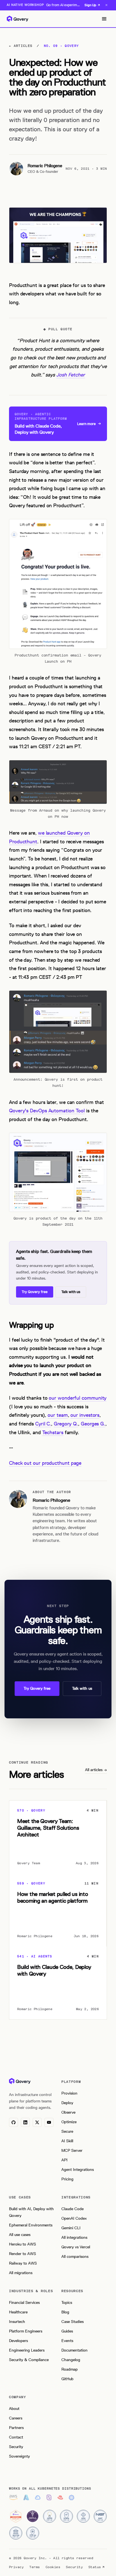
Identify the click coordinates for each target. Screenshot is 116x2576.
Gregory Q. (66, 1424)
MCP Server (72, 2151)
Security (16, 2447)
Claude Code (72, 2209)
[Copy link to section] (5, 1325)
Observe (68, 2112)
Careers (16, 2418)
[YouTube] (49, 2122)
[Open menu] (104, 19)
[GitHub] (14, 2122)
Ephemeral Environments (31, 2225)
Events (67, 2341)
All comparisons (75, 2257)
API (64, 2160)
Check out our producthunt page (45, 1463)
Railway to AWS (23, 2263)
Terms (34, 2567)
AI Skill (67, 2141)
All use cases (20, 2235)
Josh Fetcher (71, 375)
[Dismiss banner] (106, 5)
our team (58, 1415)
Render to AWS (23, 2254)
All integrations (74, 2238)
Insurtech (17, 2322)
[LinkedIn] (25, 2122)
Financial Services (24, 2303)
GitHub (67, 2379)
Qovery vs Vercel (76, 2247)
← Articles (21, 46)
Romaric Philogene (45, 166)
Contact (16, 2437)
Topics (67, 2303)
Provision (69, 2093)
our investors (85, 1415)
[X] (37, 2122)
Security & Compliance (29, 2360)
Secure (67, 2131)
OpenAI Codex (74, 2218)
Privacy (16, 2567)
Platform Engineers (26, 2331)
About (14, 2409)
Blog (65, 2312)
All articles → (96, 1770)
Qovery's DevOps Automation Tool (47, 1111)
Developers (18, 2341)
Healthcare (18, 2312)
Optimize (69, 2122)
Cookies (53, 2567)
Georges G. (93, 1424)
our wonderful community (78, 1398)
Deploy (67, 2103)
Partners (16, 2428)
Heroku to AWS (23, 2244)
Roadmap (70, 2369)
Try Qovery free (35, 1292)
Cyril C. (43, 1424)
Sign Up (90, 5)
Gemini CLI (71, 2228)
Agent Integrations (78, 2170)
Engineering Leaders (27, 2350)
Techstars (53, 1432)
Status (95, 2567)
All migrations (21, 2273)
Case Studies (72, 2322)
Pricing (67, 2179)
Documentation (74, 2350)
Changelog (71, 2360)
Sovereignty (19, 2456)
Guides (67, 2331)
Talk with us (71, 1292)
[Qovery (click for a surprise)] (20, 2081)
